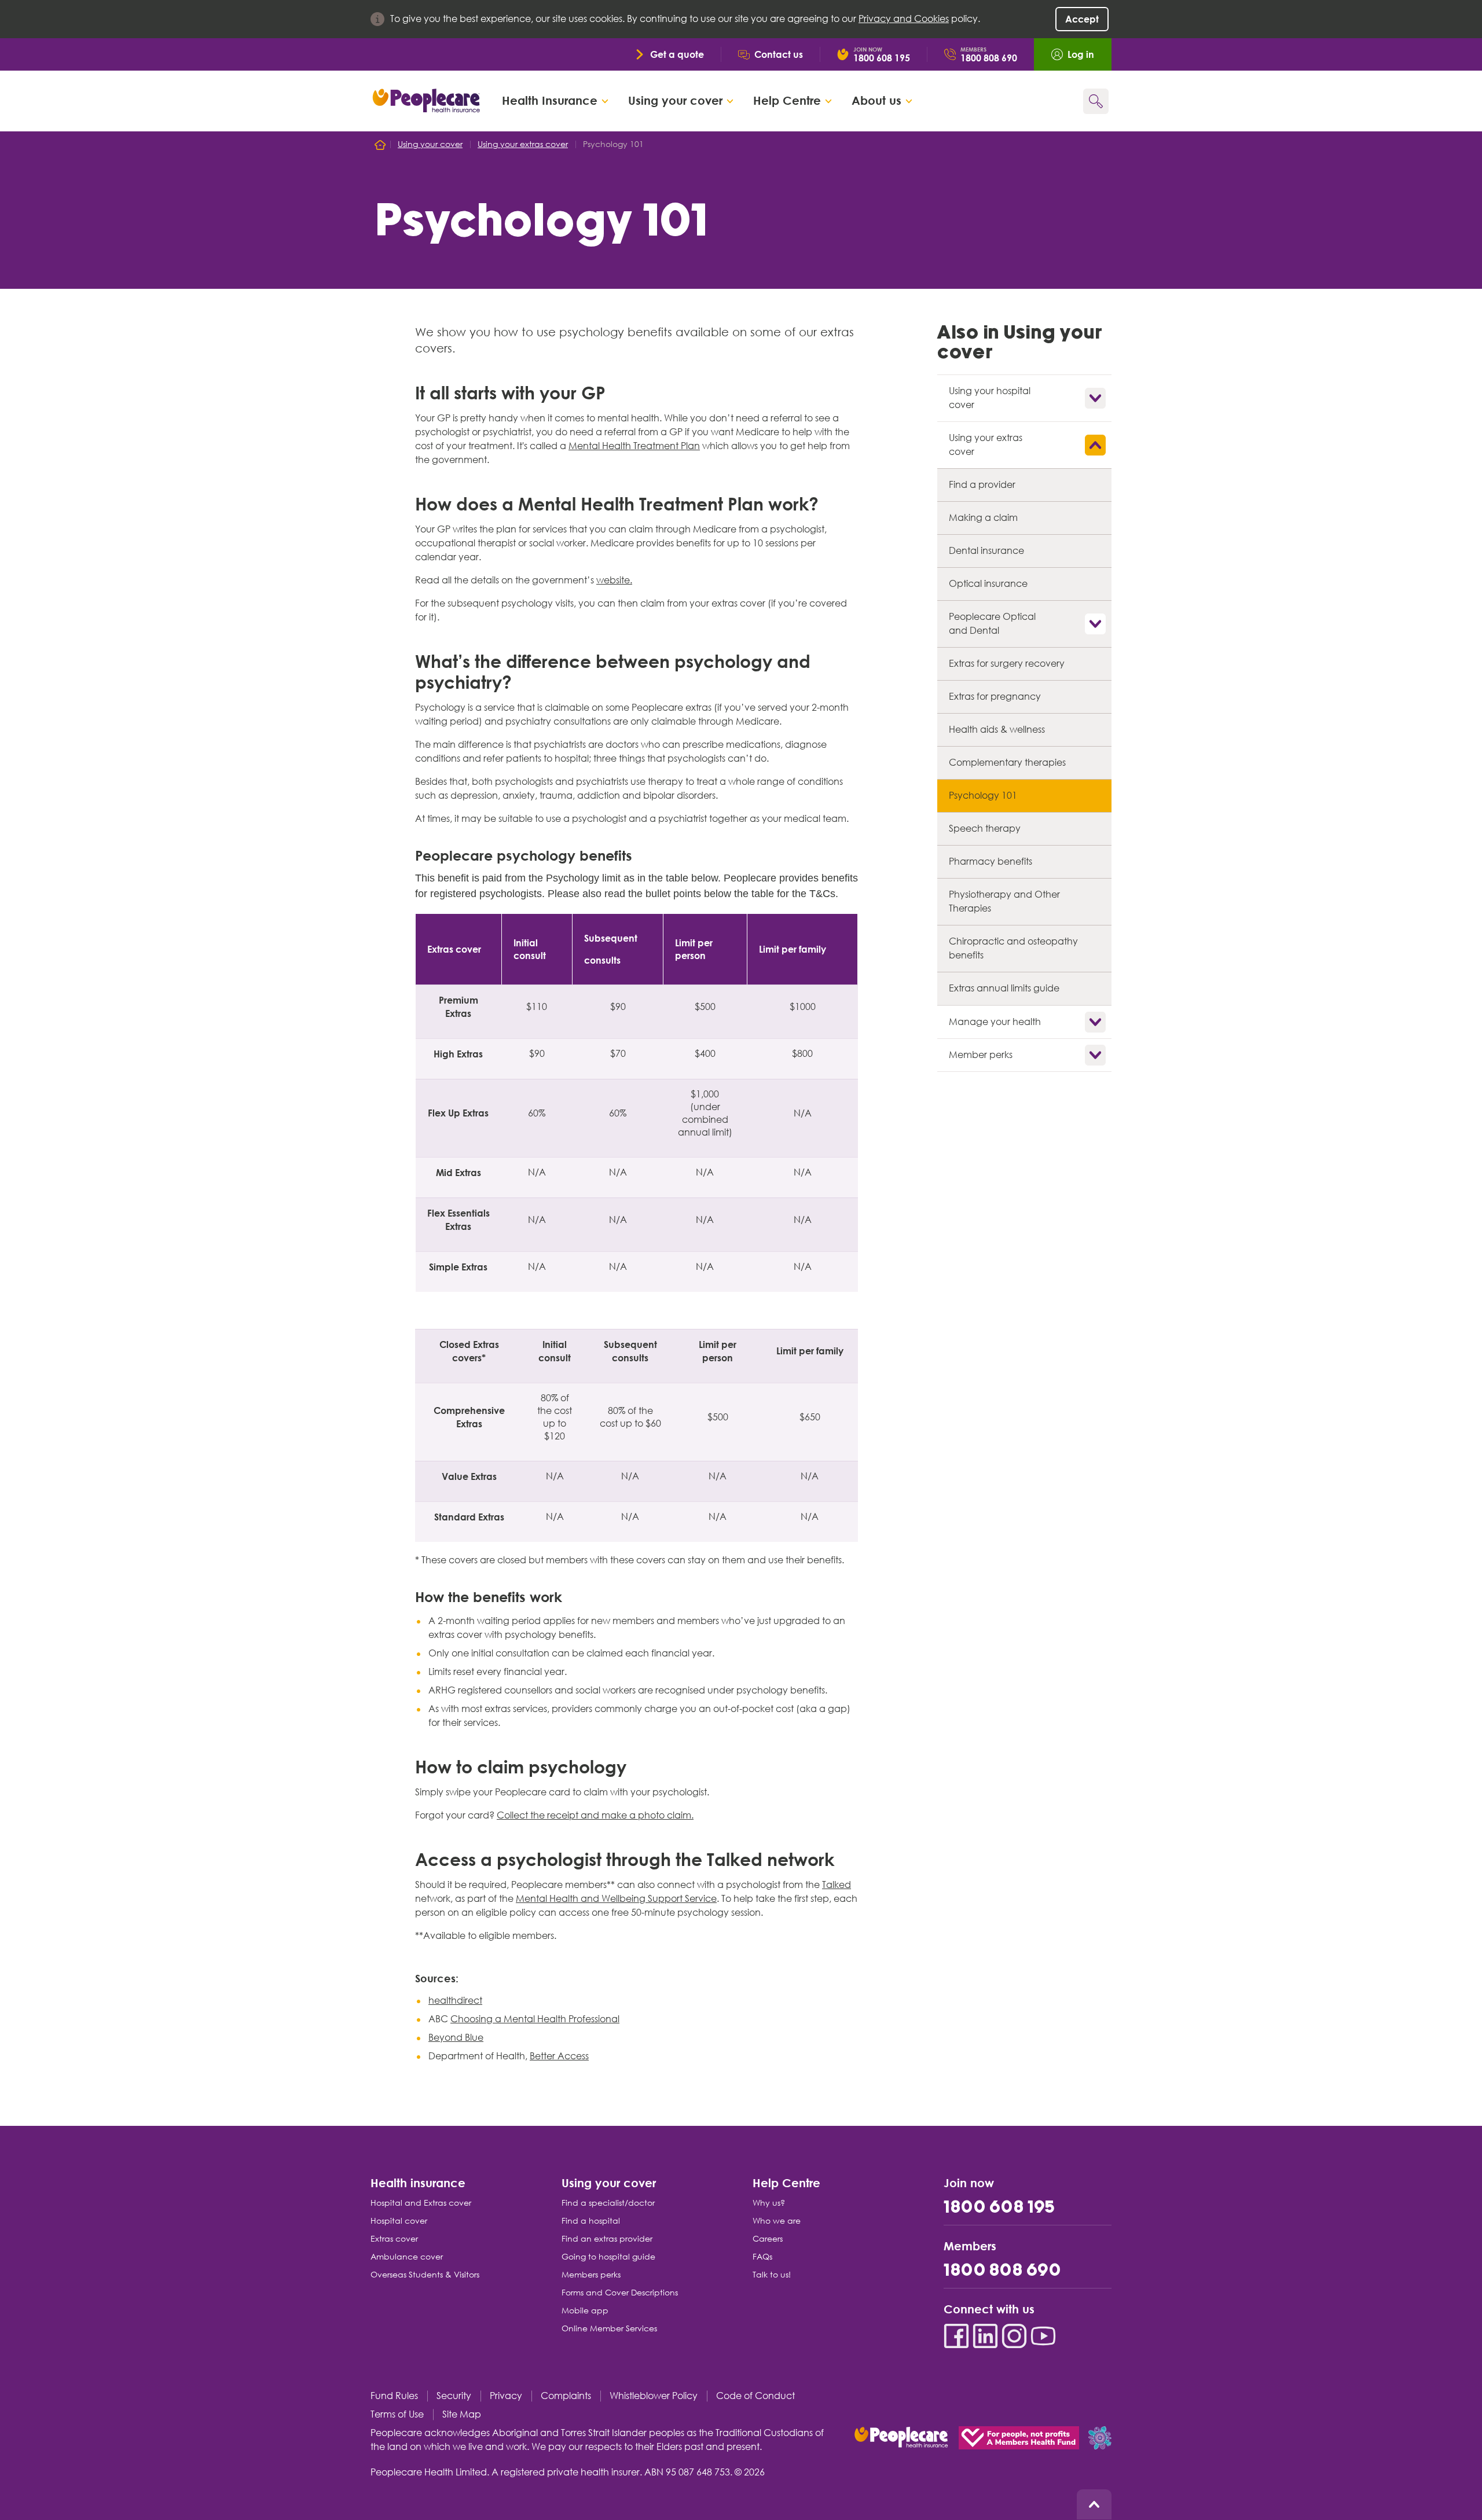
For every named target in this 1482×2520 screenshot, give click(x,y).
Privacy (506, 2396)
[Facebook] (956, 2336)
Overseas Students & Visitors (425, 2275)
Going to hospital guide (608, 2257)
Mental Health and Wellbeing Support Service (616, 1899)
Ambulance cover (407, 2257)
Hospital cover (399, 2221)
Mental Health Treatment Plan (634, 446)
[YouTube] (1043, 2336)
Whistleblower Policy (654, 2396)
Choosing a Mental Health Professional (535, 2019)
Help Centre (786, 2182)
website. (614, 580)
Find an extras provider (607, 2239)
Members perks (591, 2275)
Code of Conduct (755, 2396)
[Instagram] (1014, 2336)
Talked (837, 1885)
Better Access (559, 2056)
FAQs (762, 2257)
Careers (768, 2239)
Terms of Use (397, 2414)
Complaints (566, 2396)
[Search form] (1096, 101)
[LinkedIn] (985, 2336)
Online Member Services (609, 2328)
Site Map (462, 2414)
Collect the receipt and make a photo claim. (595, 1815)
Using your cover (609, 2182)
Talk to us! (772, 2275)
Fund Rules (394, 2396)
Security (454, 2396)
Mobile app (585, 2310)
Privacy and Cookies (904, 19)
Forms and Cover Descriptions (620, 2293)
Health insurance (418, 2182)
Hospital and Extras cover (421, 2203)
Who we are (777, 2221)
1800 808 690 (1002, 2271)
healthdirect (455, 2001)
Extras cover (394, 2239)
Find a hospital (591, 2221)
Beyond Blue (456, 2038)
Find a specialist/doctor (608, 2203)
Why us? (769, 2203)
